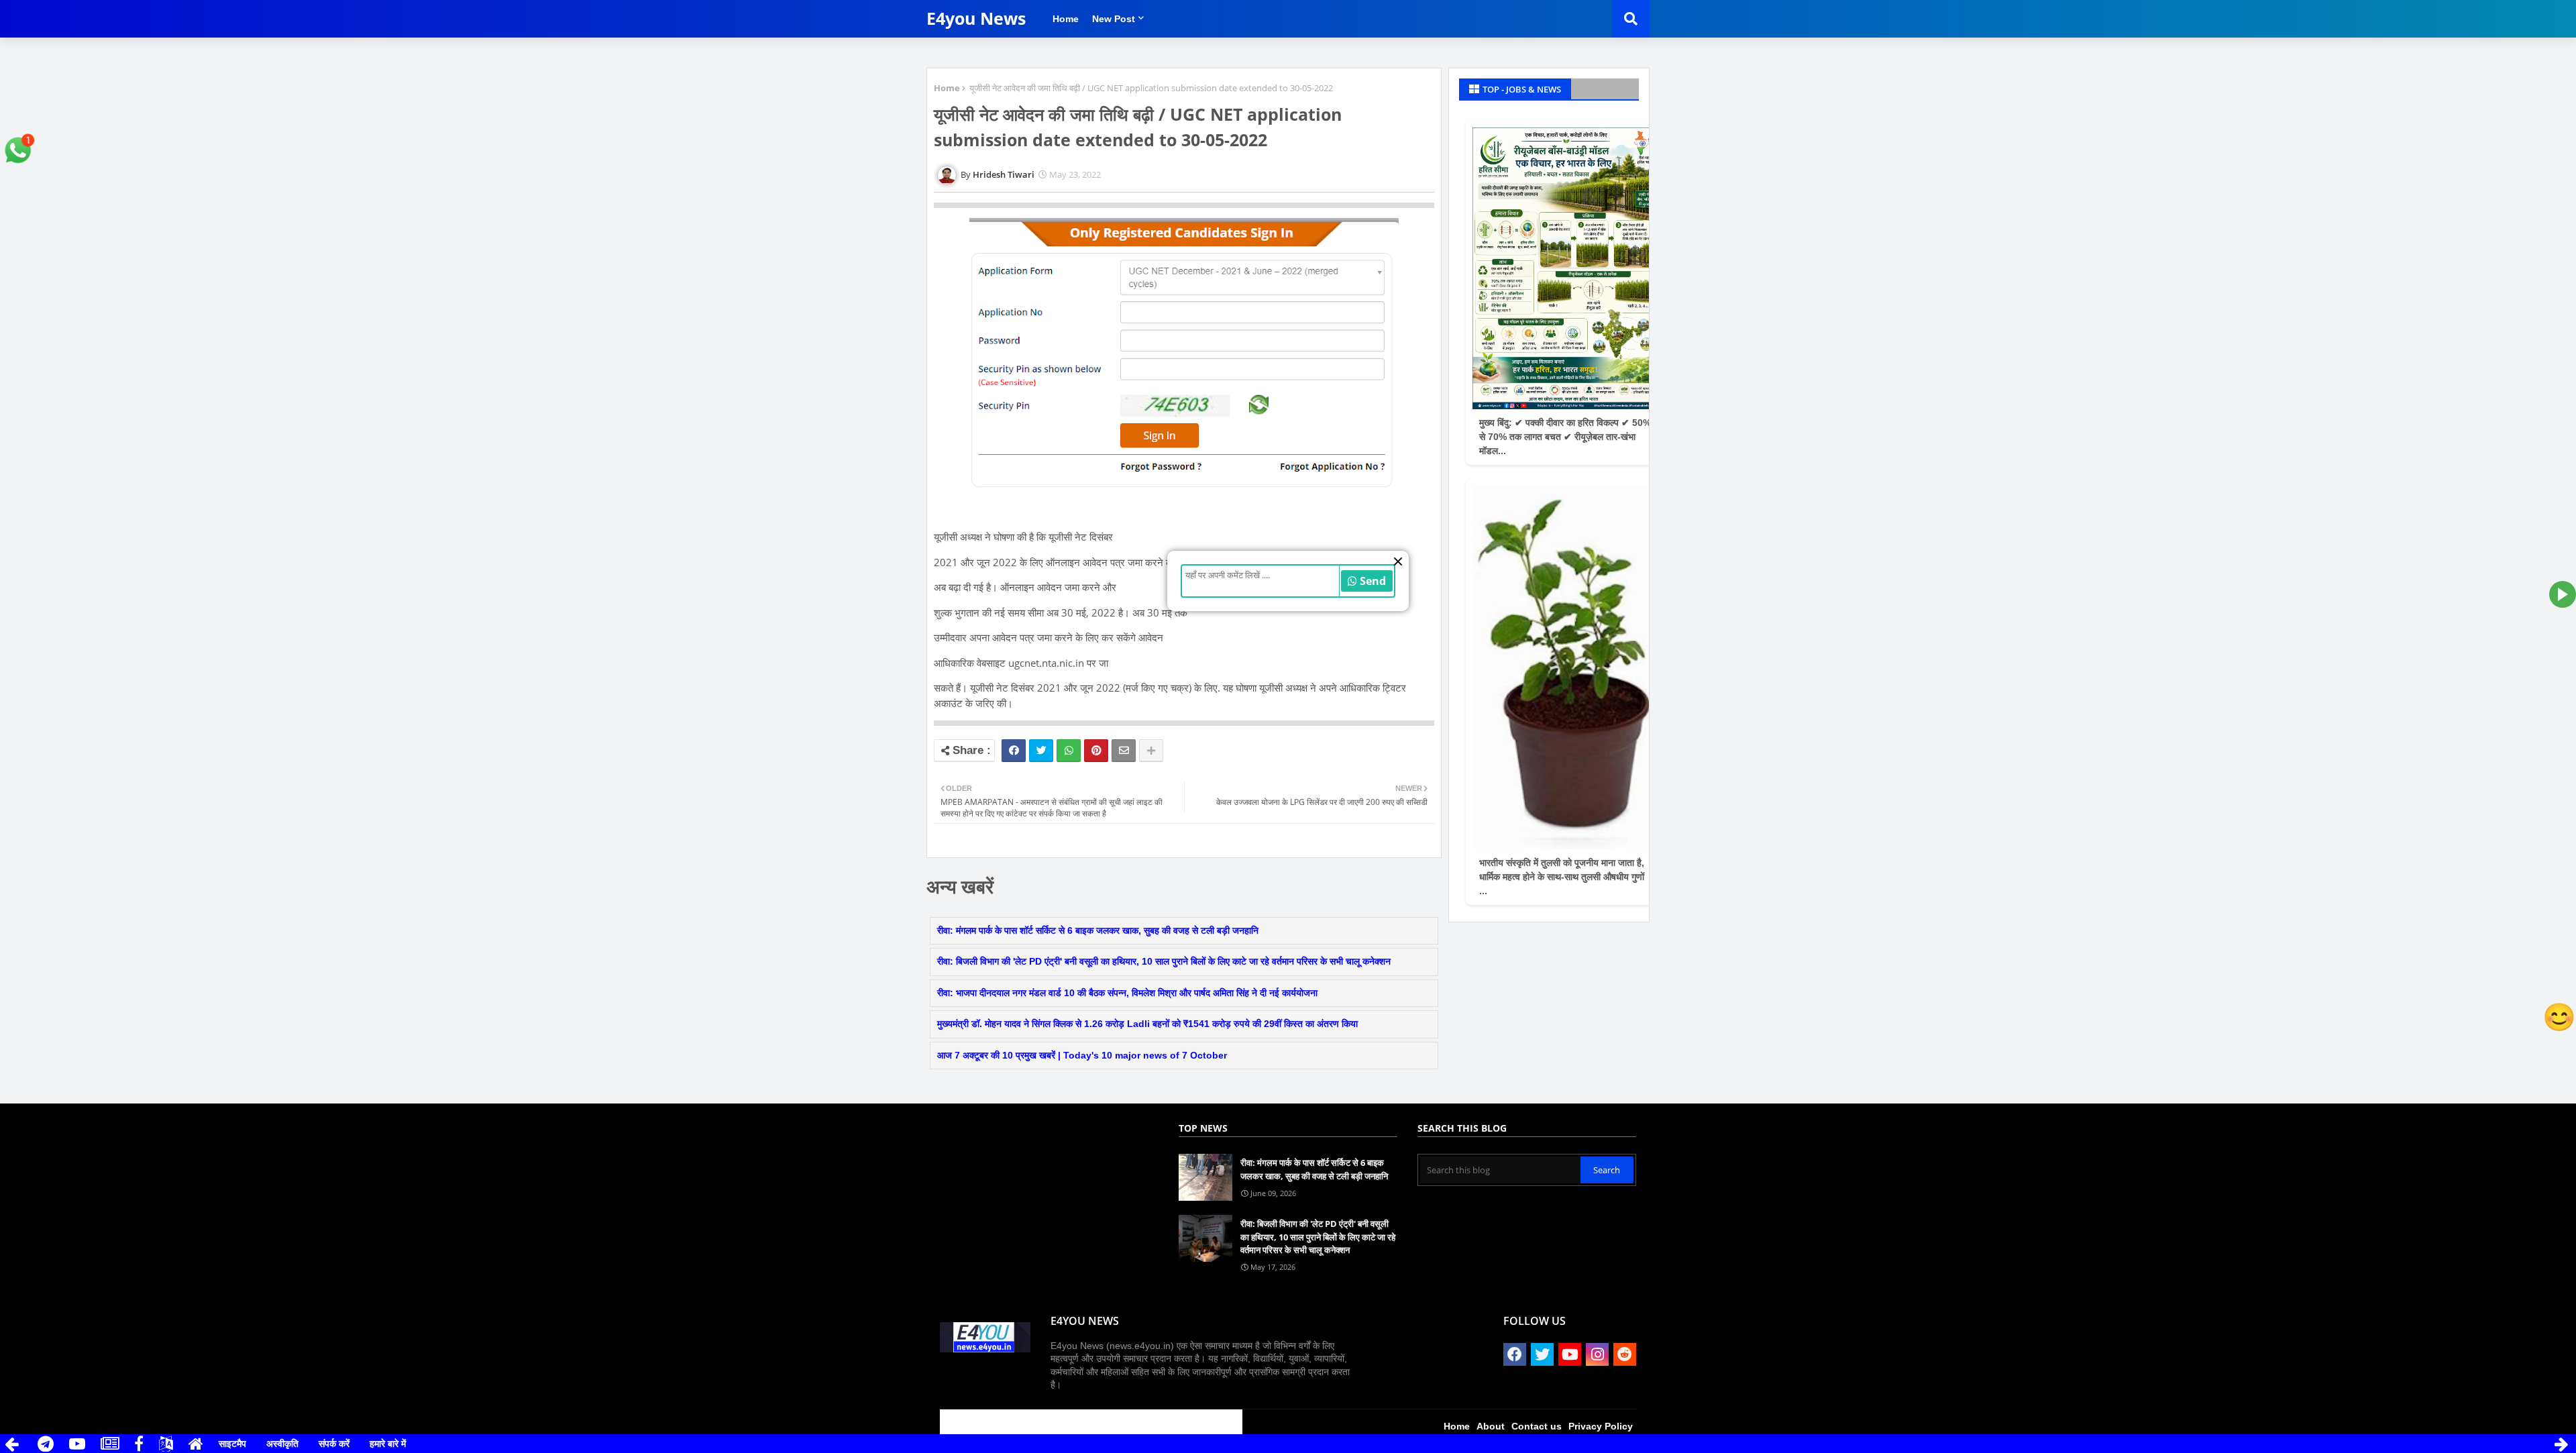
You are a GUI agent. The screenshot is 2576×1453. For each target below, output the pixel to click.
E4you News (976, 18)
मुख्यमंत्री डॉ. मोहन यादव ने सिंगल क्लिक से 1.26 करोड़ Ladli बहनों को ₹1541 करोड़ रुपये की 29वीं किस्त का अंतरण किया (1147, 1024)
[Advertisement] (1018, 1134)
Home (1066, 19)
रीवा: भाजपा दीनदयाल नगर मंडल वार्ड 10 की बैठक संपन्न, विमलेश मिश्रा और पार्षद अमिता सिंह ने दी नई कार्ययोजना (1127, 993)
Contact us (1537, 1426)
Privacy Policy (1601, 1426)
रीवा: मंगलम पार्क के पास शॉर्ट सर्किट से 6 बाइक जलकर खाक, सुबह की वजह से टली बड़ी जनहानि (1098, 930)
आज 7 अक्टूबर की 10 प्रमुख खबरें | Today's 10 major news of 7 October (1082, 1055)
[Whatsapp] (1069, 751)
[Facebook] (1014, 751)
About (1491, 1426)
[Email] (1124, 751)
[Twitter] (1041, 751)
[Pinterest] (1096, 751)
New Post (1114, 19)
